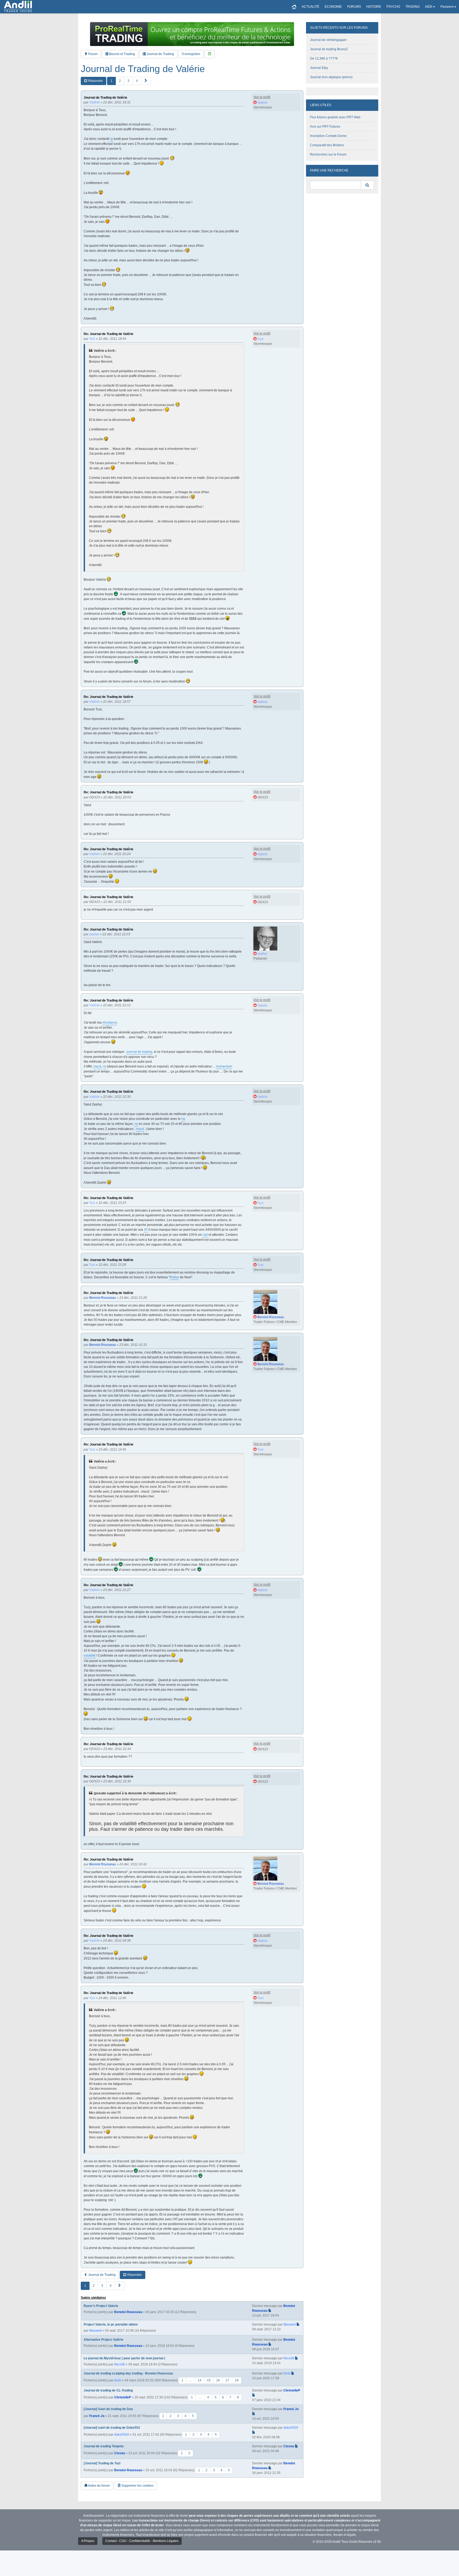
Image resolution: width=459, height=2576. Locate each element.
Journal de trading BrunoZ (329, 49)
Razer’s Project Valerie (101, 2306)
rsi (105, 1066)
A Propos (88, 2541)
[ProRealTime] (192, 34)
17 (227, 2380)
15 (209, 2380)
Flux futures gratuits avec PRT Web (335, 117)
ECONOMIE (333, 7)
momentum (224, 1066)
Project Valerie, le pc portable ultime (111, 2324)
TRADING (413, 7)
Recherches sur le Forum (328, 154)
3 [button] (128, 81)
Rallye (174, 1277)
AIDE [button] (429, 7)
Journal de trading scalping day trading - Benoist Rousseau (128, 2373)
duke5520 (122, 2435)
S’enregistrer (191, 54)
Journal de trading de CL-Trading (108, 2390)
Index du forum (99, 2486)
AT (146, 1230)
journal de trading (139, 1052)
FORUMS (354, 7)
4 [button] (137, 81)
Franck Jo (97, 2416)
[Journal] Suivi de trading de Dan (108, 2409)
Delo (118, 2380)
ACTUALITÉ (311, 7)
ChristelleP (123, 2397)
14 (199, 2380)
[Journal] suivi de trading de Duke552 (112, 2428)
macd (97, 1066)
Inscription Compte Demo (328, 136)
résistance (110, 1023)
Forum (92, 54)
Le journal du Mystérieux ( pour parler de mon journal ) (124, 2358)
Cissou (120, 2453)
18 (237, 2380)
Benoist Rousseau (128, 2312)
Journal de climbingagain (328, 40)
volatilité (90, 1656)
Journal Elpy (319, 68)
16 (218, 2380)
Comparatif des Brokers (327, 145)
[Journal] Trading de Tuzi (102, 2463)
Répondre (95, 81)
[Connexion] (210, 54)
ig (112, 139)
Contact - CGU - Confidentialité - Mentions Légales (142, 2541)
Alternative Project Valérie (103, 2340)
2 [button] (120, 81)
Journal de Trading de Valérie (143, 69)
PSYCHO (393, 7)
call (205, 1235)
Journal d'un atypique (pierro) (331, 77)
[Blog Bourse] (18, 7)
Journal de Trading (160, 54)
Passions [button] (447, 7)
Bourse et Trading (122, 54)
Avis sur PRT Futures (325, 127)
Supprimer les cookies (137, 2486)
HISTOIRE (374, 7)
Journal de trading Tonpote (104, 2446)
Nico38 (120, 2364)
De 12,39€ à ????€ (324, 58)
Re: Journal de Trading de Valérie (109, 334)
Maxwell (95, 2331)
